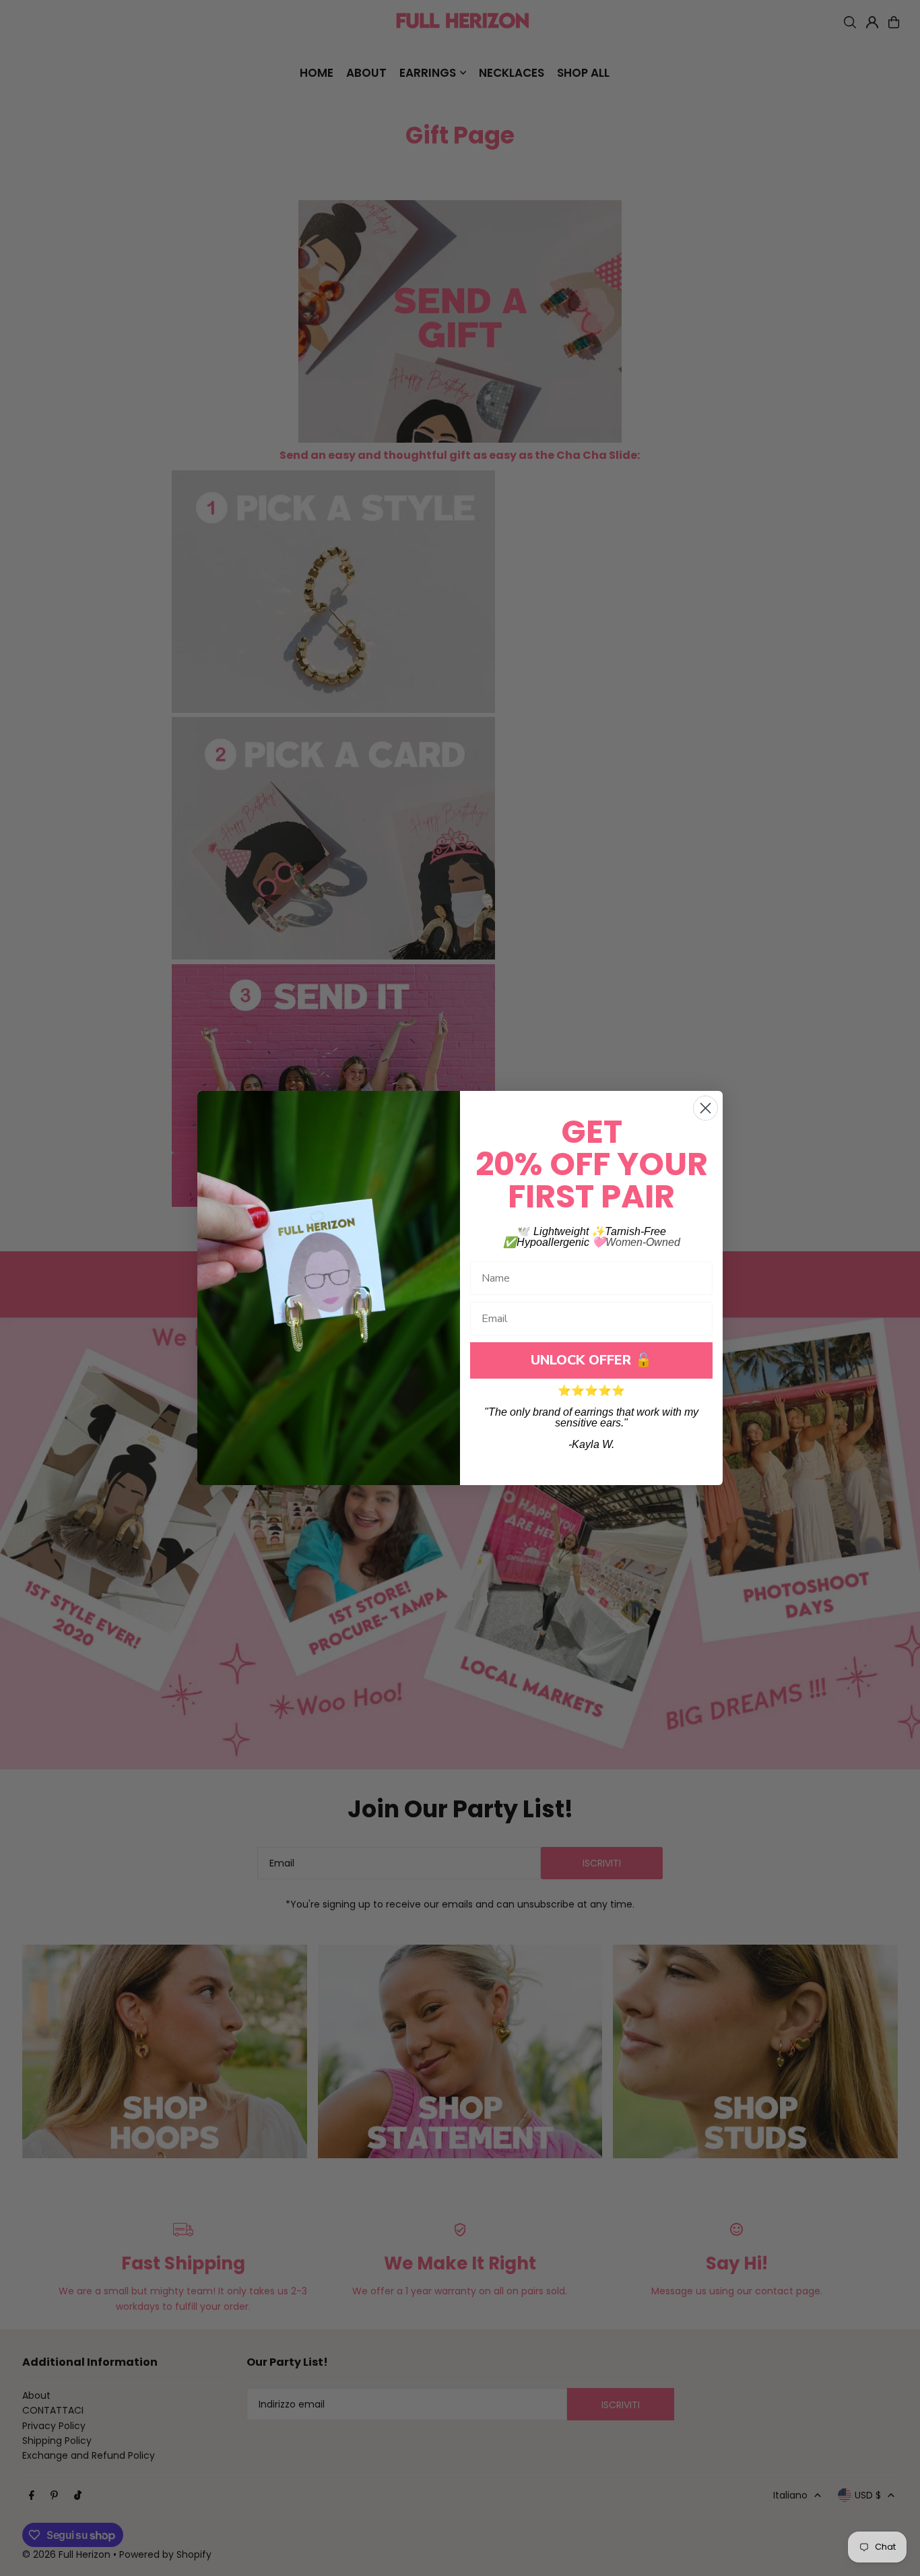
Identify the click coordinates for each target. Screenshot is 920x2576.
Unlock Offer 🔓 (591, 1360)
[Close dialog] (705, 1108)
